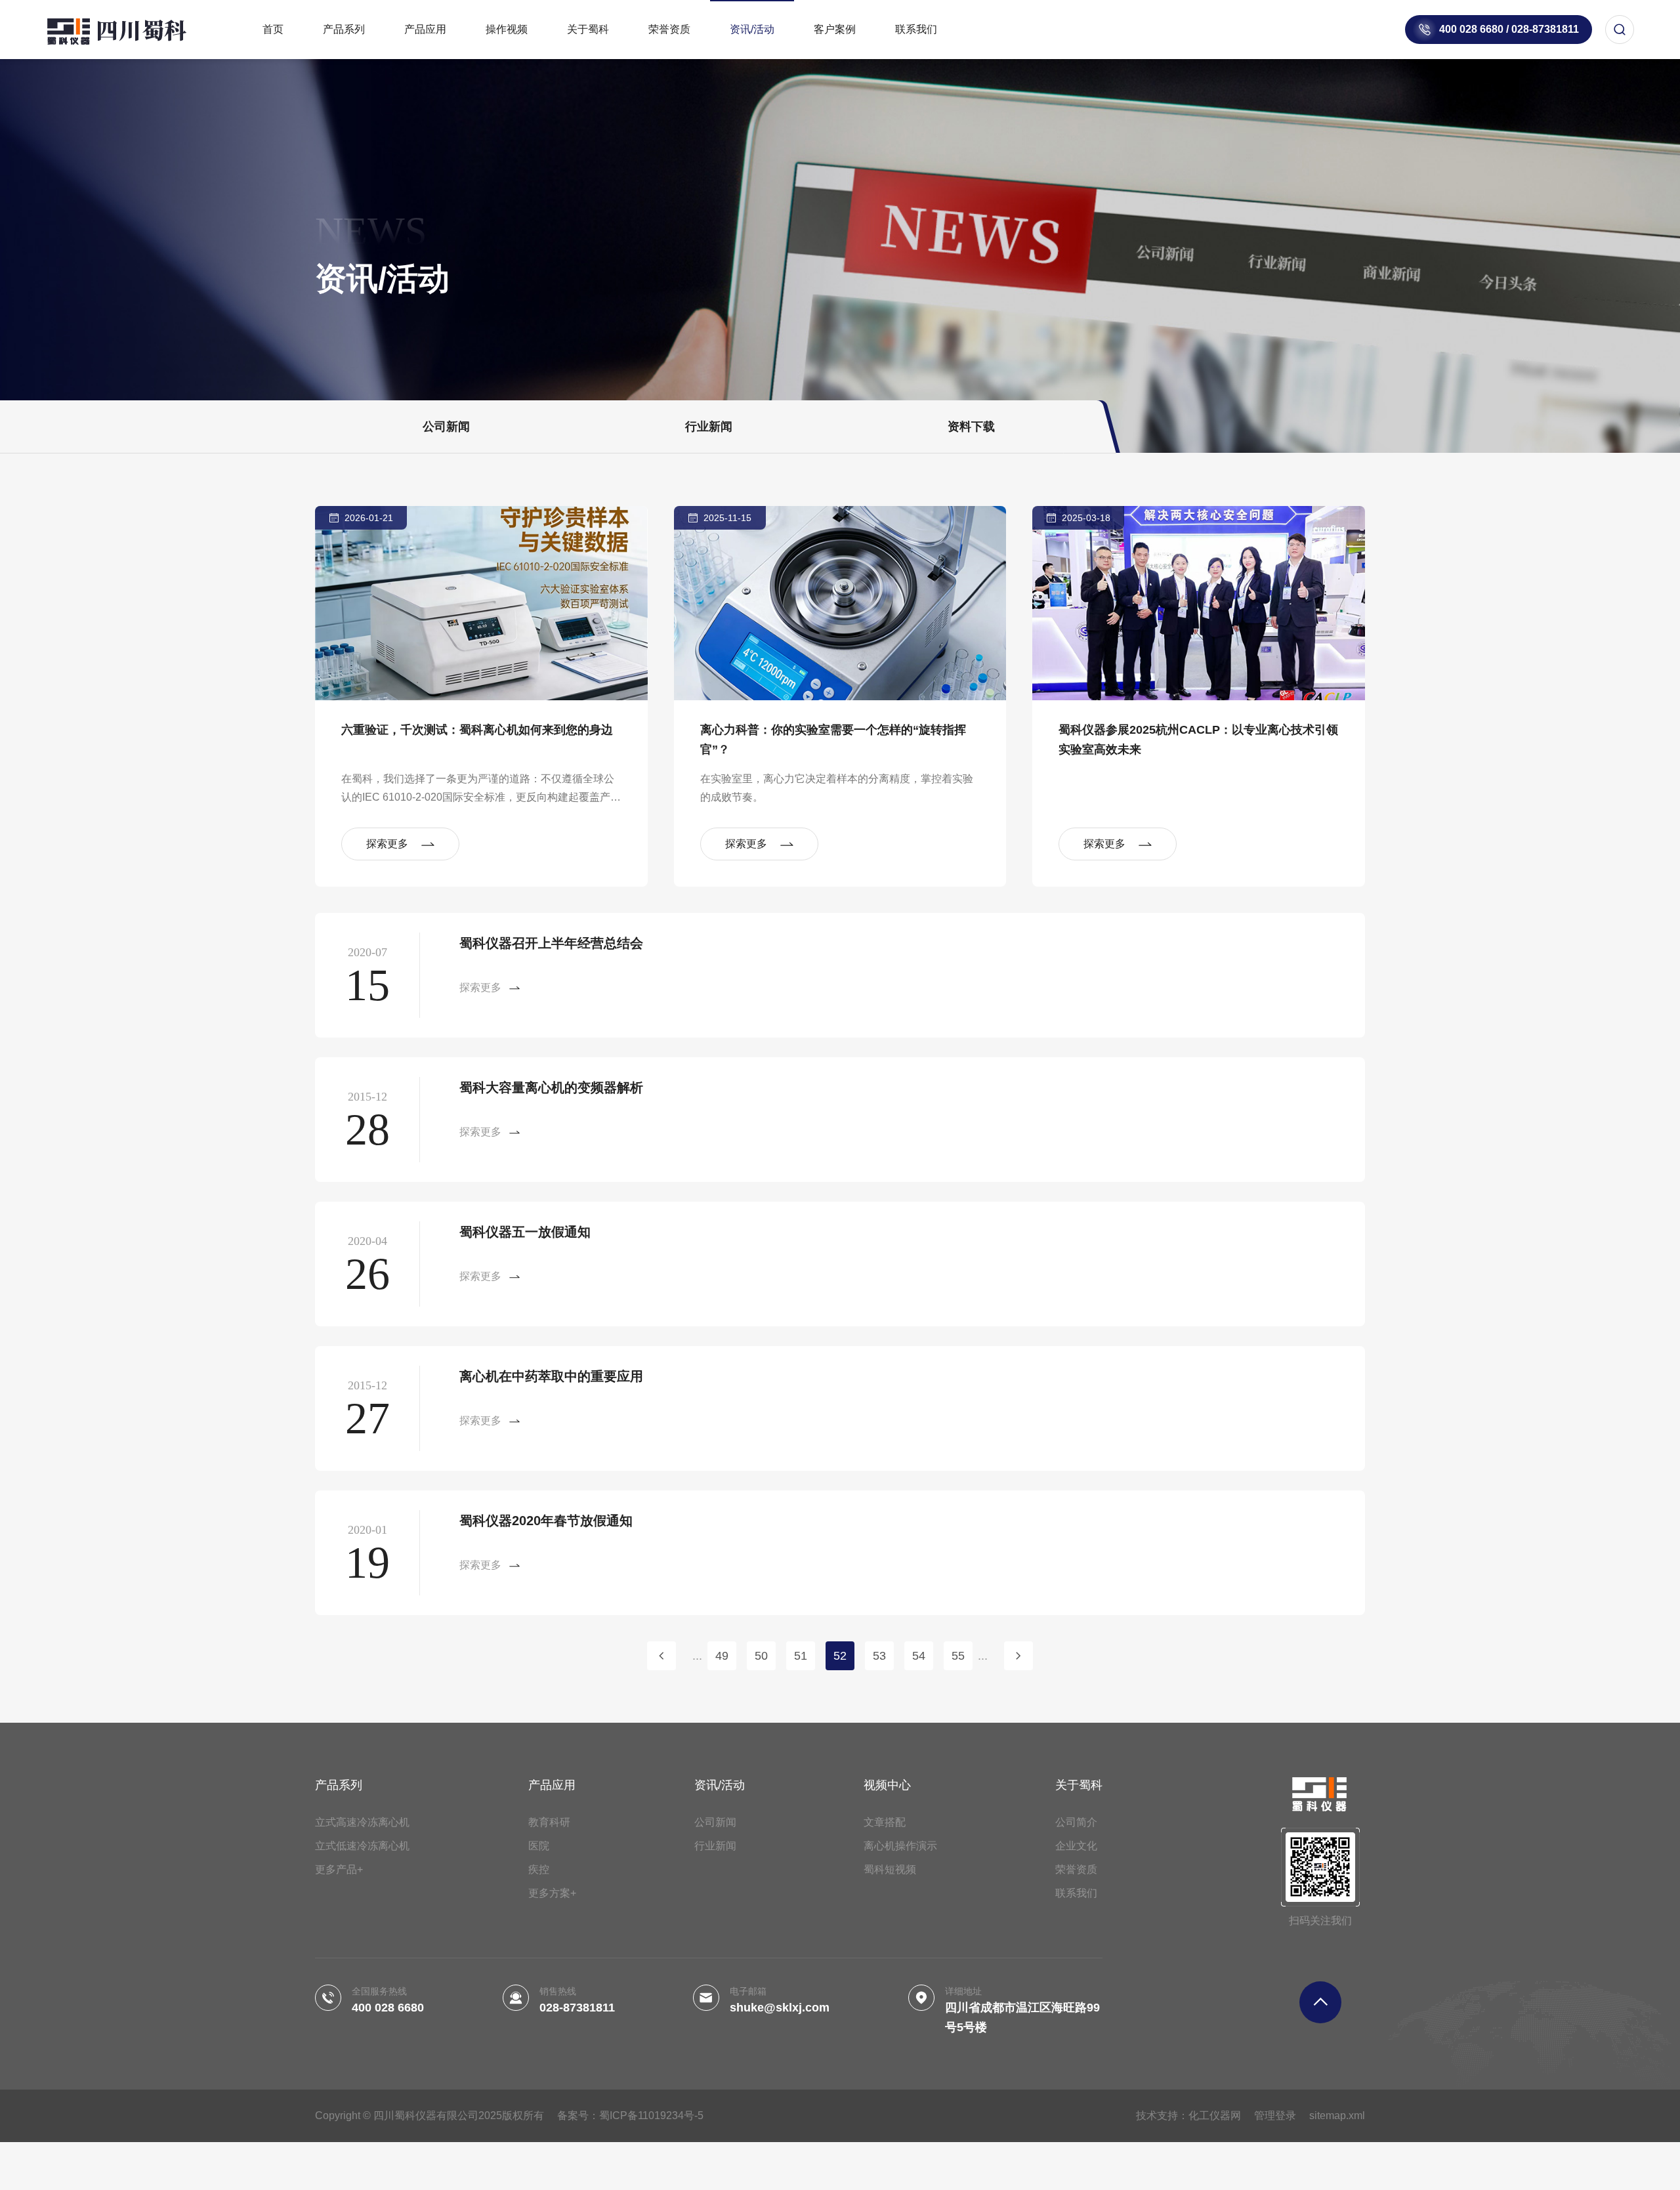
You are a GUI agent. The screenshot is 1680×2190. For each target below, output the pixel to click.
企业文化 (1076, 1846)
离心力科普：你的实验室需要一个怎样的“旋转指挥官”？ (833, 740)
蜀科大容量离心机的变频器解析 (551, 1087)
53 (879, 1656)
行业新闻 (709, 427)
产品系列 (344, 29)
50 (761, 1656)
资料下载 (971, 427)
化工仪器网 (1215, 2116)
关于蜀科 (588, 29)
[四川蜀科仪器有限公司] (131, 30)
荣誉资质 (669, 29)
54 (919, 1656)
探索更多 (387, 844)
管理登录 (1275, 2116)
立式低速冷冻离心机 (362, 1846)
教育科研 (549, 1822)
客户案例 (835, 29)
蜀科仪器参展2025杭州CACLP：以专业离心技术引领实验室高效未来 (1198, 740)
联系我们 (916, 29)
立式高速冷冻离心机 (362, 1822)
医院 (539, 1846)
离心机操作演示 (900, 1846)
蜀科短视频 (890, 1869)
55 (958, 1656)
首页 (273, 29)
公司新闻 (446, 427)
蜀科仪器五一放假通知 (525, 1232)
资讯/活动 (752, 29)
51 (801, 1656)
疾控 (539, 1869)
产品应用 (425, 29)
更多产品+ (339, 1869)
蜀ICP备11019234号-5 (651, 2116)
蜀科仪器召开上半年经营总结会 (551, 943)
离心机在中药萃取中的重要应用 (551, 1376)
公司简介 (1076, 1822)
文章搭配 (885, 1822)
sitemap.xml (1337, 2116)
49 (722, 1656)
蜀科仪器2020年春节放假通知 (546, 1521)
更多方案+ (552, 1893)
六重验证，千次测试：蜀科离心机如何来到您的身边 (477, 730)
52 (840, 1656)
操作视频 (507, 29)
